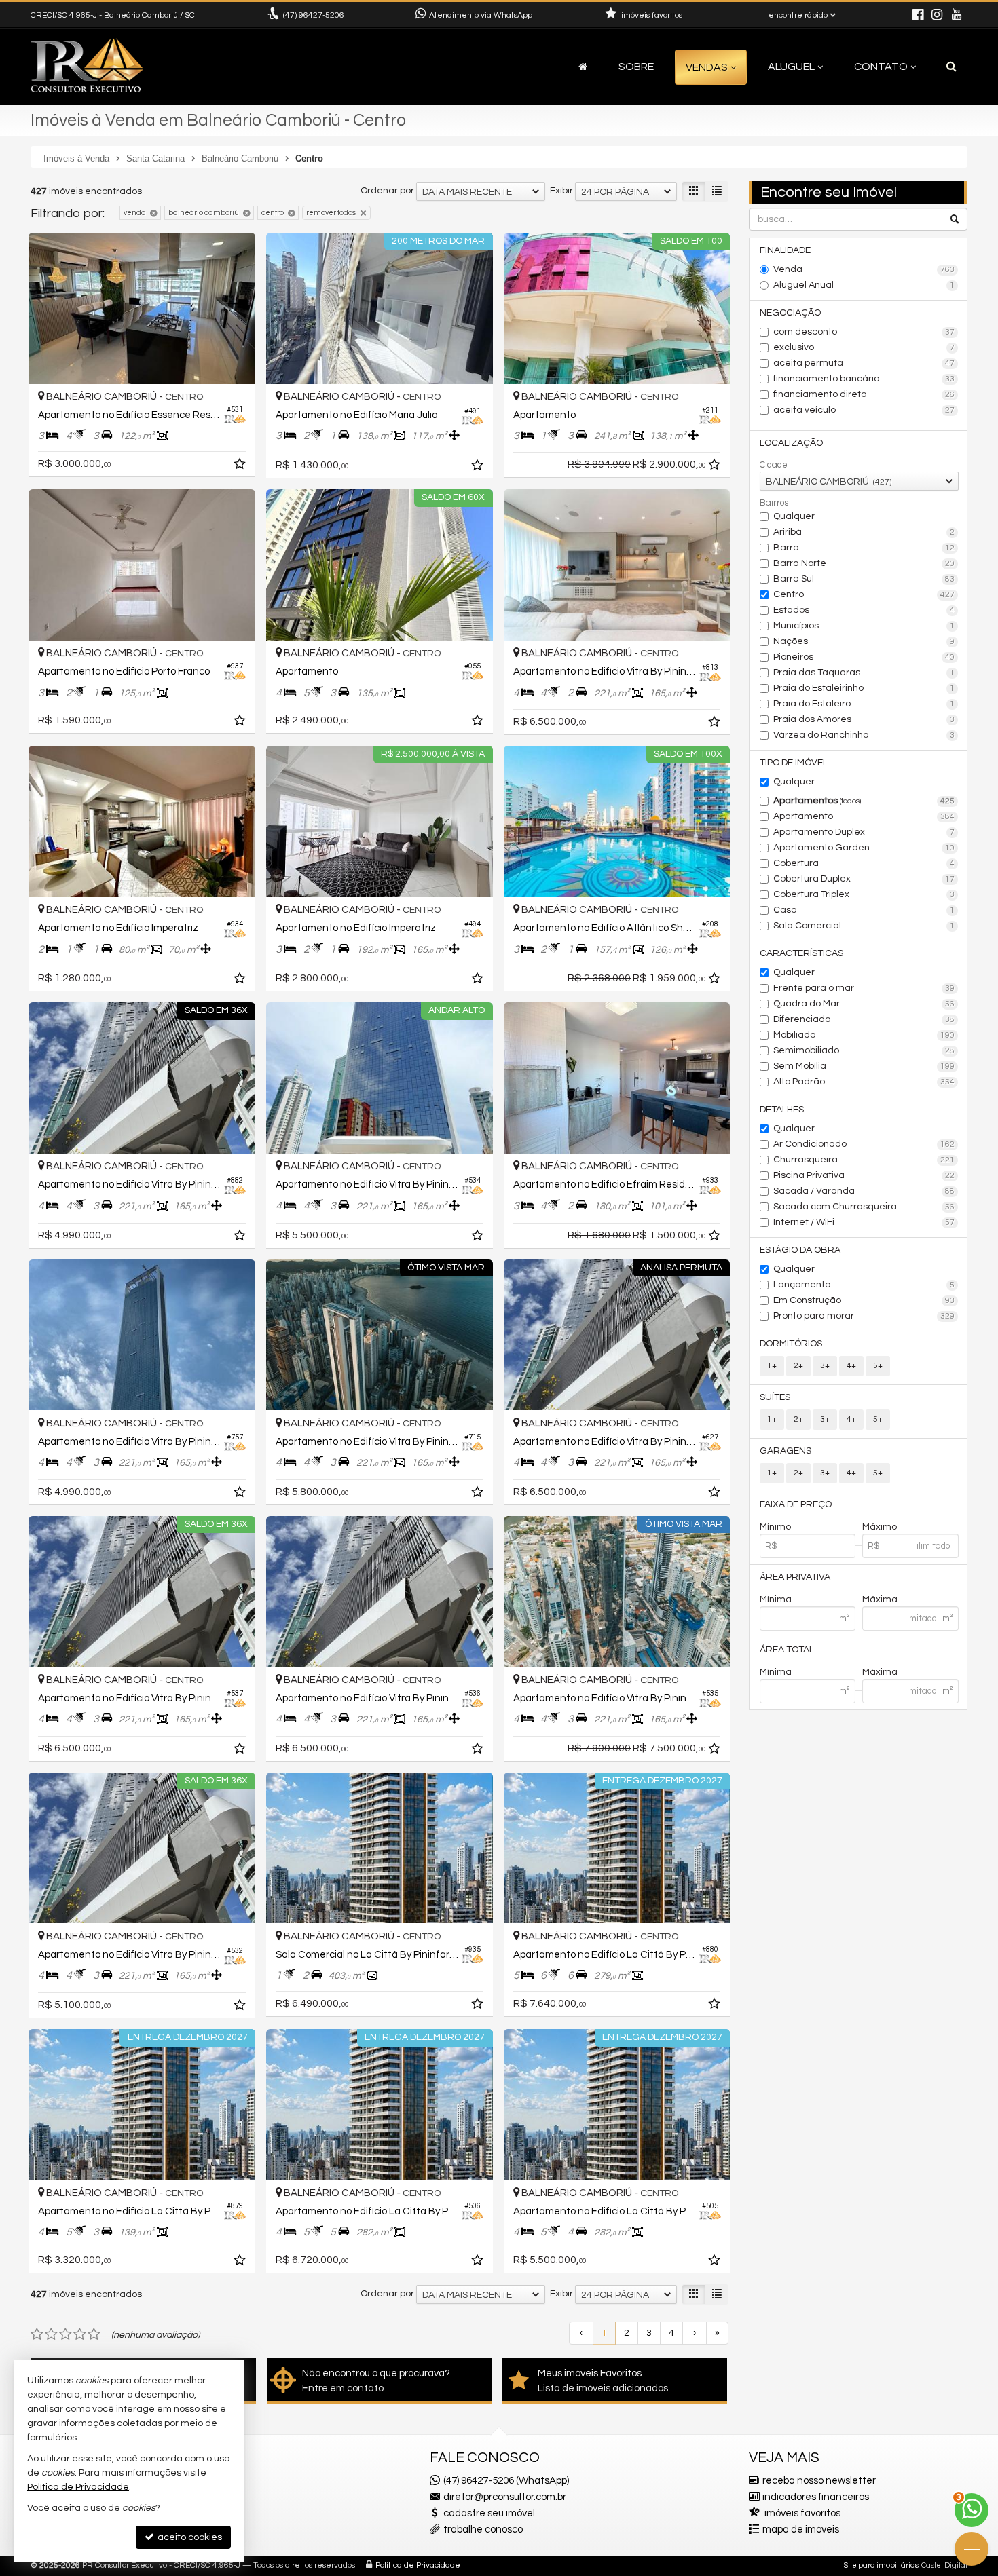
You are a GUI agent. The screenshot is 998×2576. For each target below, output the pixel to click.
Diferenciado (864, 1019)
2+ (798, 1366)
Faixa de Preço (796, 1504)
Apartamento (864, 816)
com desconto (864, 332)
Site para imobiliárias (881, 2565)
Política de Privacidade (418, 2565)
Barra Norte (864, 563)
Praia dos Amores (864, 719)
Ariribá (864, 532)
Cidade (774, 465)
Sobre (636, 67)
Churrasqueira (864, 1160)
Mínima (776, 1599)
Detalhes (782, 1110)
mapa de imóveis (801, 2530)
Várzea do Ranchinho (864, 735)
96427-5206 (314, 15)
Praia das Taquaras (864, 673)
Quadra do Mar (864, 1004)
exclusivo (864, 347)
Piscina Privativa (864, 1175)
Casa (864, 910)
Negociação (790, 313)
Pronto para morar (864, 1316)
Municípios (864, 626)
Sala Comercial (864, 926)
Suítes (775, 1397)
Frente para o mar (864, 988)
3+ (825, 1366)
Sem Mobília (864, 1066)
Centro (864, 594)
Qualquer (794, 516)
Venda (864, 269)
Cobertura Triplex (864, 894)
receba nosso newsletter (819, 2481)
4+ (851, 1366)
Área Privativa (795, 1577)
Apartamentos (864, 801)
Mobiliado (864, 1035)
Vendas (707, 67)
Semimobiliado (864, 1050)
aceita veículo (864, 410)
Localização (791, 443)
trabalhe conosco (483, 2530)
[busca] (951, 67)
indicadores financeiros (816, 2497)
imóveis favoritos (802, 2513)
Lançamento (864, 1285)
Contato (881, 67)
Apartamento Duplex (864, 832)
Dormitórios (791, 1344)
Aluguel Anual (864, 285)
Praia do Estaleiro (864, 704)
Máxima (880, 1599)
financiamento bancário (864, 379)
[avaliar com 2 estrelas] (51, 2334)
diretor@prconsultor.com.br (505, 2497)
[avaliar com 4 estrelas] (80, 2334)
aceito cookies (189, 2537)
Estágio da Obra (800, 1250)
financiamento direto (864, 394)
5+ (878, 1366)
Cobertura (864, 863)
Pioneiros (864, 657)
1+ (772, 1366)
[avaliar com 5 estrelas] (94, 2334)
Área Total (787, 1650)
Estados (864, 610)
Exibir (561, 191)
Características (801, 953)
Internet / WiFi (864, 1222)
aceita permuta (864, 363)
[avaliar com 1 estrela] (37, 2334)
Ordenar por (387, 191)
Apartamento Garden (864, 848)
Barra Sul (864, 579)
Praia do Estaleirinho (864, 688)
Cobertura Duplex (864, 879)
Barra (864, 548)
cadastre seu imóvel (489, 2513)
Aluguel (791, 67)
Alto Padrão (864, 1082)
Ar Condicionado (864, 1144)
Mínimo (775, 1527)
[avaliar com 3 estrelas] (66, 2334)
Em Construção (864, 1300)
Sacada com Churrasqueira (864, 1207)
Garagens (786, 1451)
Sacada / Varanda (864, 1191)
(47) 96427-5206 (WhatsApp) (506, 2481)
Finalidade (785, 250)
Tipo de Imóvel (794, 763)
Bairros (774, 503)
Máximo (880, 1527)
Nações (864, 641)
